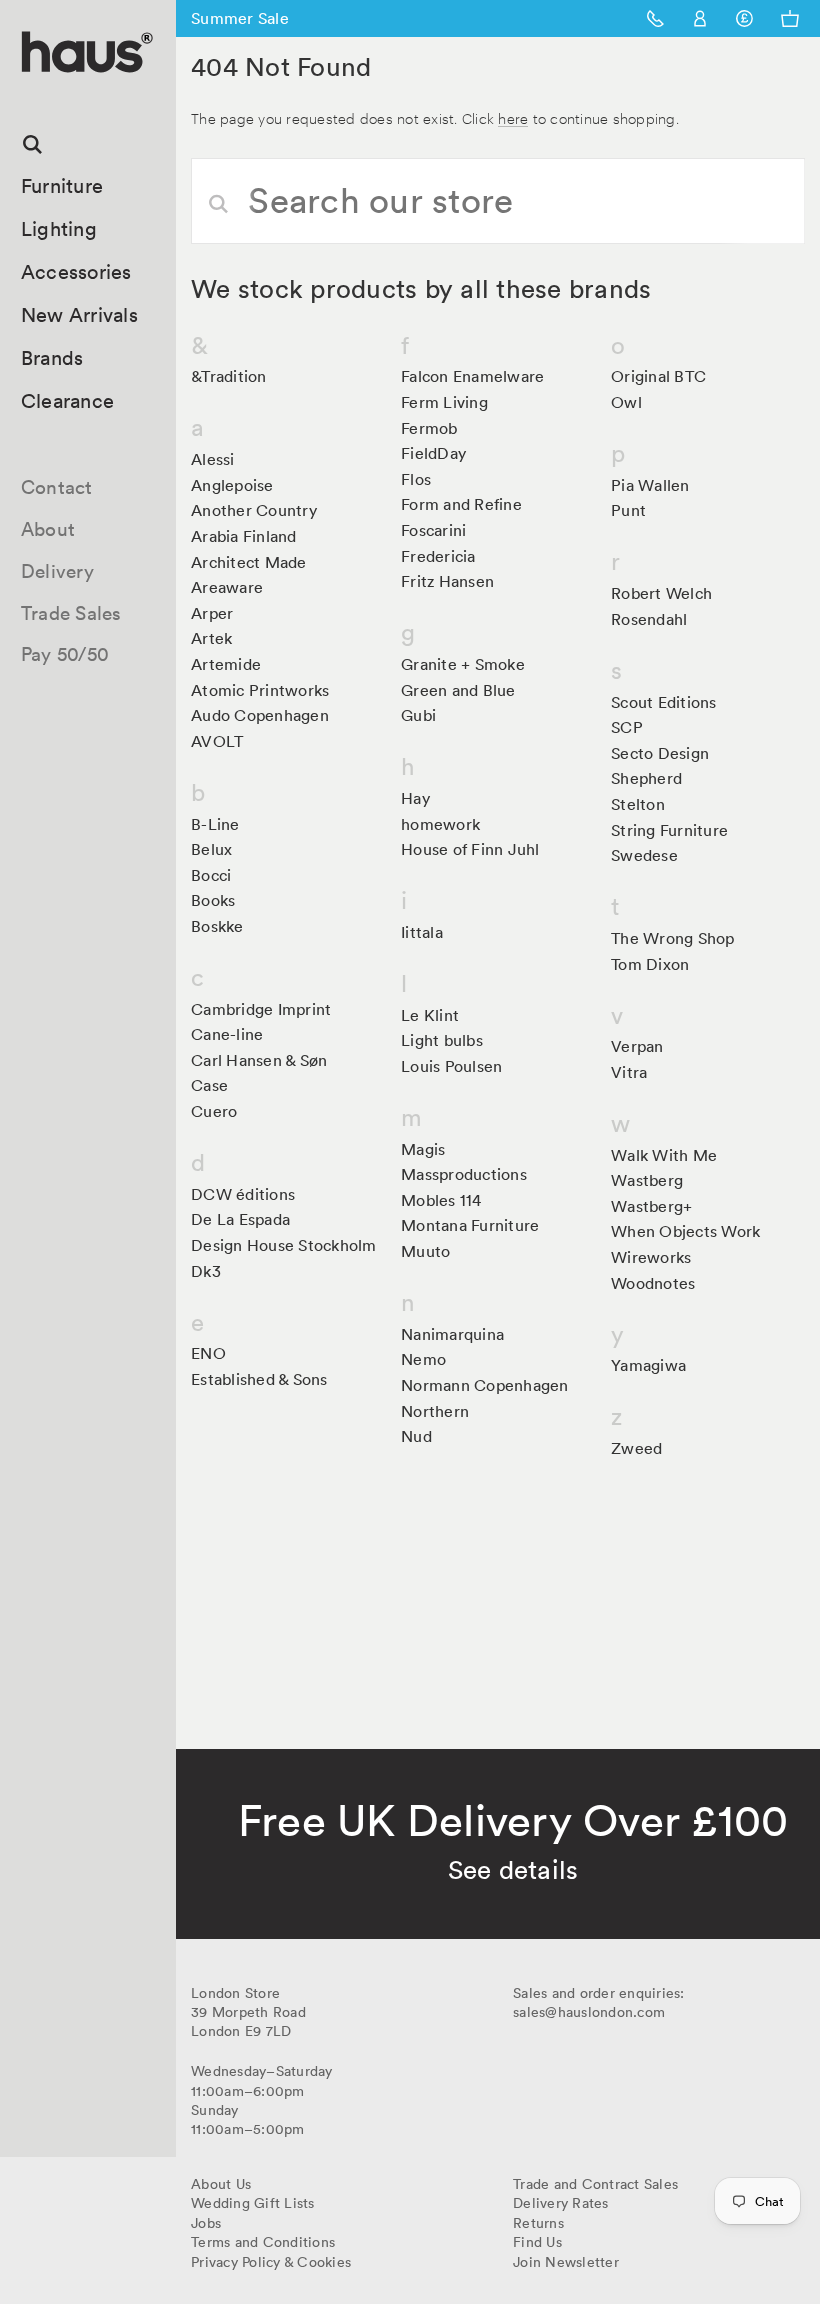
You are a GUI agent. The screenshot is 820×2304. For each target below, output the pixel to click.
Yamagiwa (648, 1365)
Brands (52, 358)
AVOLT (217, 741)
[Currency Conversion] (744, 18)
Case (209, 1085)
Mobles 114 (441, 1200)
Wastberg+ (651, 1206)
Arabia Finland (244, 536)
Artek (211, 638)
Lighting (59, 229)
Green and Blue (458, 690)
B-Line (215, 824)
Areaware (227, 587)
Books (213, 900)
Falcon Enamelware (472, 376)
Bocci (211, 875)
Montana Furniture (470, 1225)
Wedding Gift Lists (253, 2203)
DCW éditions (243, 1194)
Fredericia (438, 556)
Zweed (636, 1448)
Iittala (422, 932)
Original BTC (658, 376)
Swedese (644, 855)
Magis (423, 1149)
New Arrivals (79, 315)
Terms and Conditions (263, 2242)
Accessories (76, 272)
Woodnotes (653, 1283)
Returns (538, 2223)
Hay (415, 798)
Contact (57, 487)
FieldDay (433, 453)
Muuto (425, 1251)
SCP (627, 727)
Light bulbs (442, 1040)
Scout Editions (664, 702)
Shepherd (646, 778)
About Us (221, 2184)
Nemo (423, 1359)
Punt (628, 510)
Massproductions (464, 1174)
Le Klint (430, 1015)
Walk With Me (664, 1155)
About (48, 529)
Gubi (418, 715)
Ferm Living (444, 402)
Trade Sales (71, 613)
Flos (416, 479)
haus (29, 95)
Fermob (429, 428)
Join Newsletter (566, 2262)
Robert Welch (661, 593)
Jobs (206, 2223)
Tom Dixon (650, 964)
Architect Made (249, 562)
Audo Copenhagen (260, 715)
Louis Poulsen (451, 1066)
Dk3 (206, 1271)
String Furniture (669, 830)
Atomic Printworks (260, 690)
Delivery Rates (561, 2203)
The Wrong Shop (673, 938)
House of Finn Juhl (470, 849)
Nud (416, 1436)
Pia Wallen (650, 485)
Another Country (254, 510)
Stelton (638, 804)
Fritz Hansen (447, 581)
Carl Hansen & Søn (259, 1060)
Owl (626, 402)
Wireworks (651, 1257)
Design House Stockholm (284, 1245)
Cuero (214, 1111)
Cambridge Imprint (261, 1009)
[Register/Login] (700, 18)
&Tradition (229, 376)
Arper (212, 613)
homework (440, 824)
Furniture (62, 186)
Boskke (217, 926)
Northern (435, 1411)
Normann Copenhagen (485, 1385)
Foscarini (433, 530)
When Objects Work (685, 1231)
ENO (208, 1353)
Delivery (57, 571)
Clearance (67, 401)
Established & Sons (259, 1379)
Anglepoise (232, 485)
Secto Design (660, 753)
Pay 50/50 (65, 654)
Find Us (537, 2242)
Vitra (629, 1072)
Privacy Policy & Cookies (271, 2262)
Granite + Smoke (463, 664)
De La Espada (240, 1219)
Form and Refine (461, 504)
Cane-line (227, 1034)
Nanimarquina (452, 1334)
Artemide (226, 664)
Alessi (213, 459)
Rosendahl (649, 619)
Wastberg (647, 1180)
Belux (211, 849)
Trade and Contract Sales (595, 2184)
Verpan (637, 1046)
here (513, 117)
